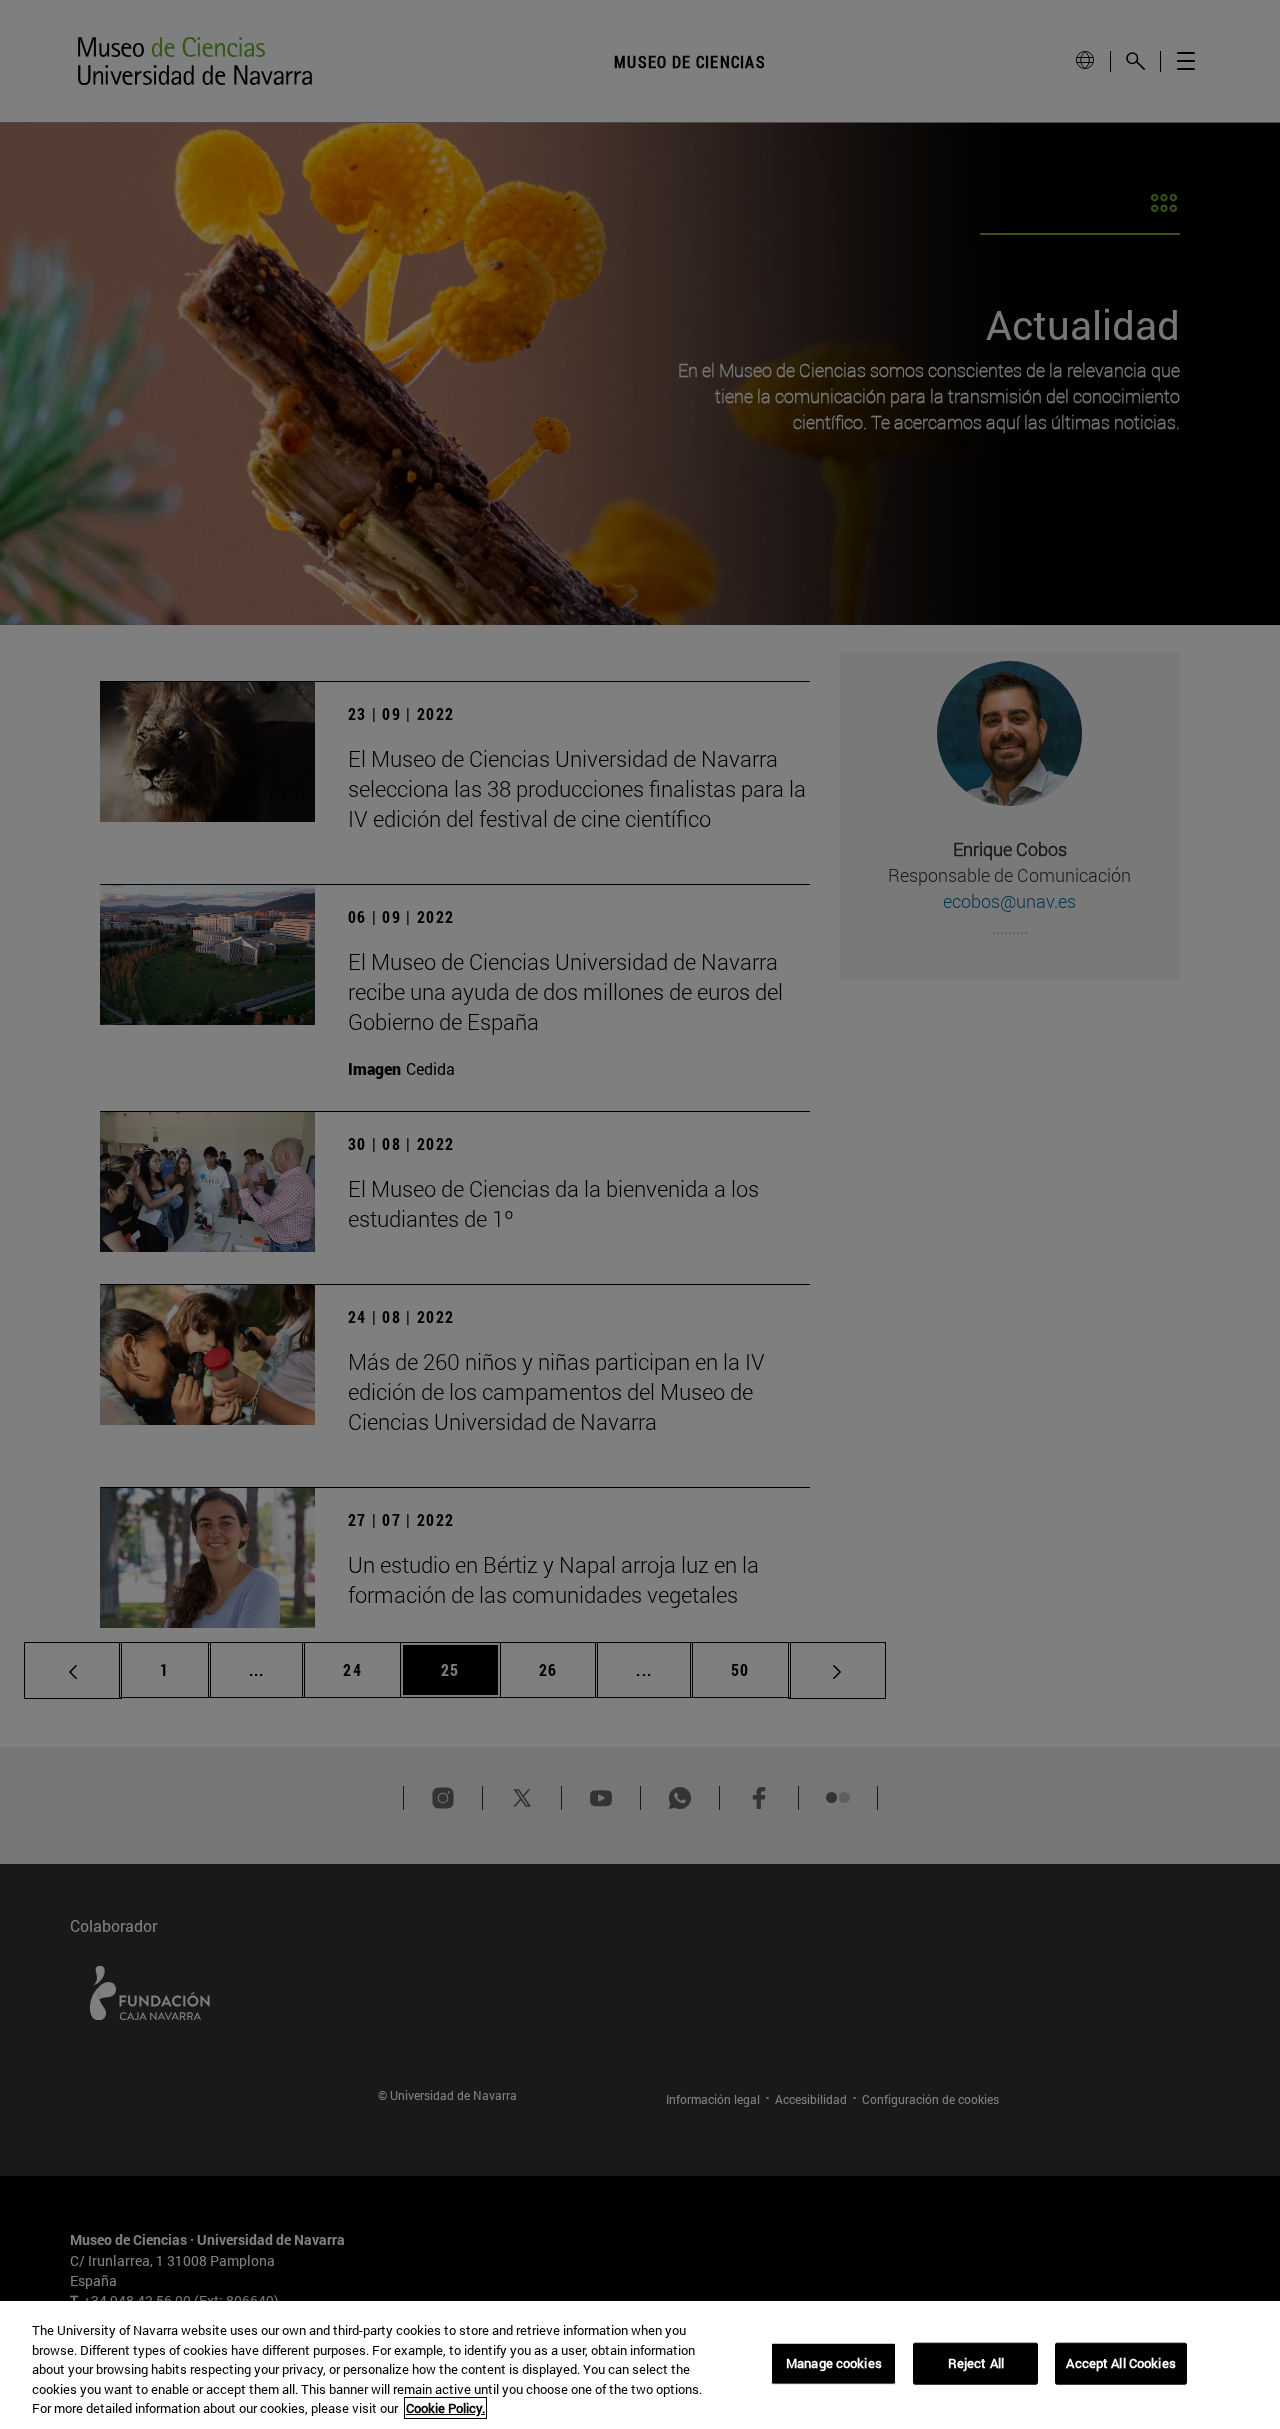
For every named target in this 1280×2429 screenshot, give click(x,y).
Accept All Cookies (1120, 2363)
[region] (640, 2365)
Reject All (976, 2363)
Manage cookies (834, 2363)
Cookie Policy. (445, 2408)
